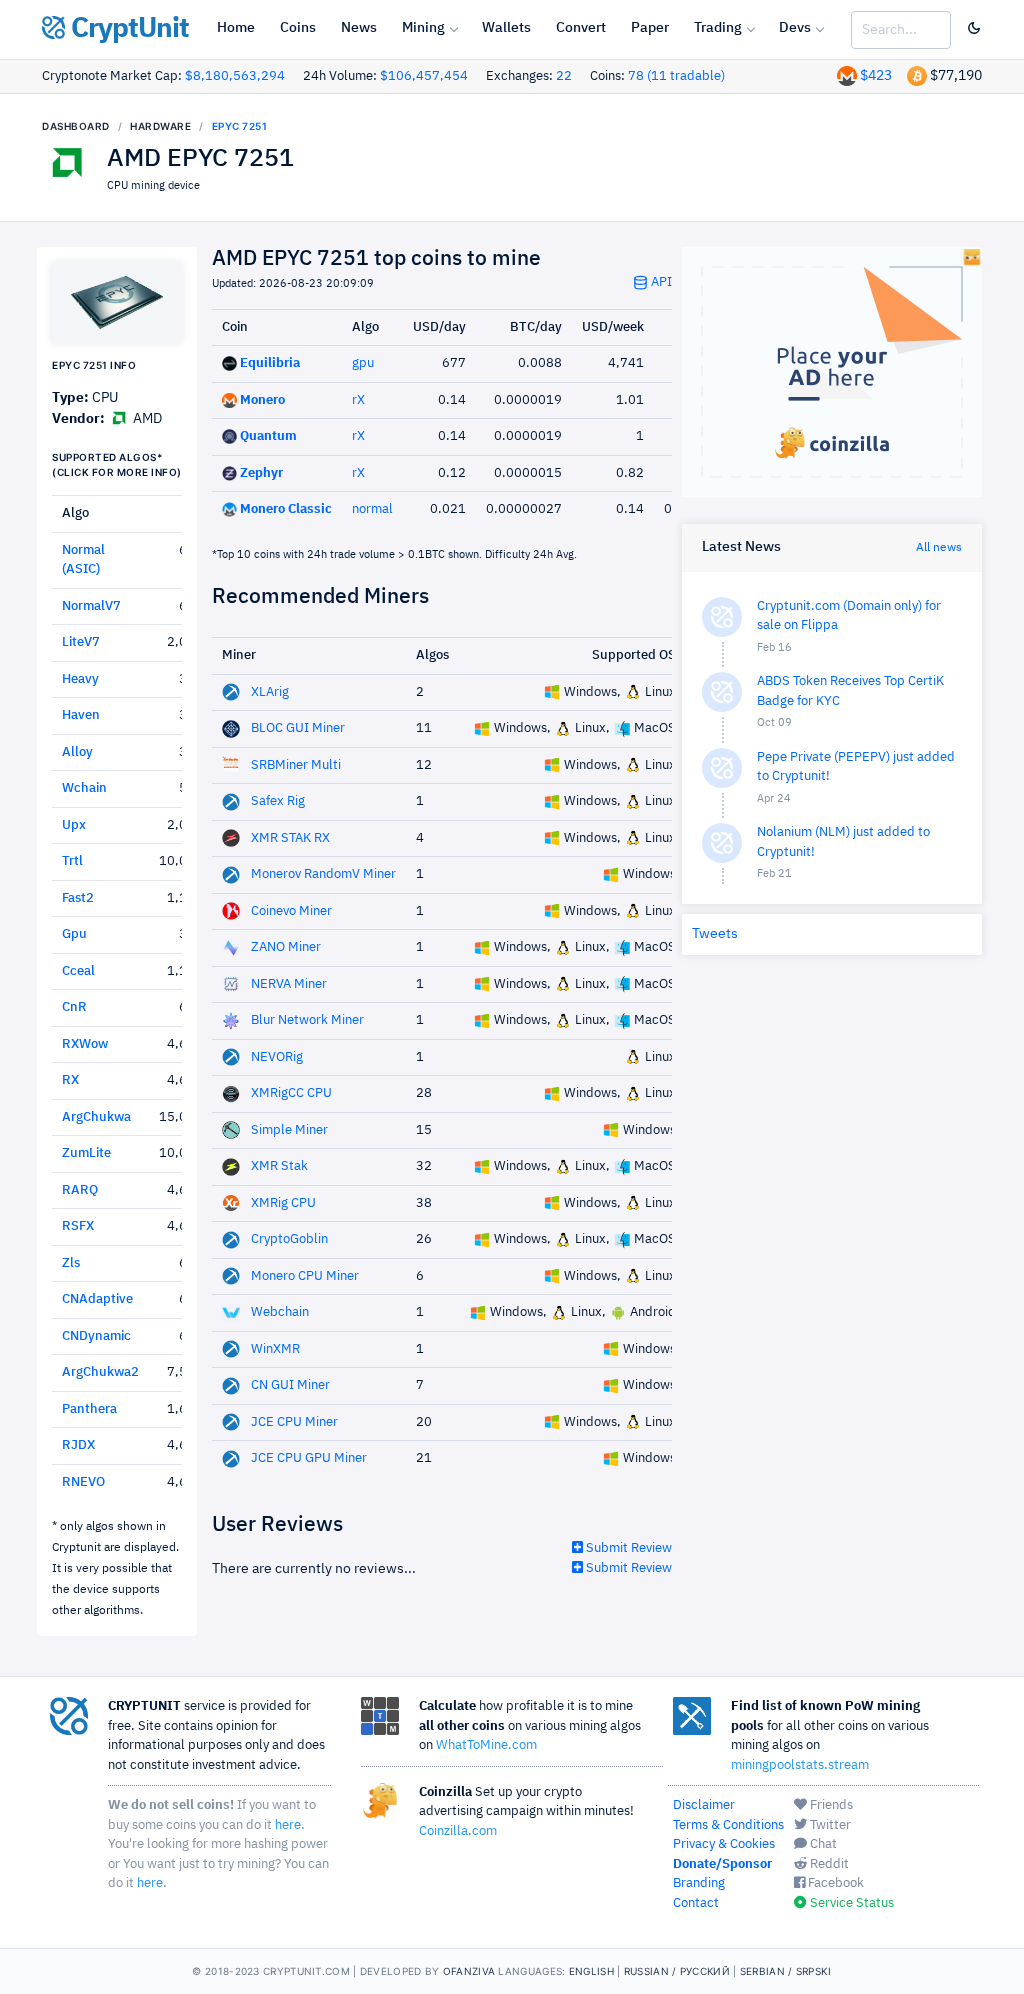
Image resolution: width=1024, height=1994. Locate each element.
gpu (363, 363)
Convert (581, 28)
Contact (696, 1903)
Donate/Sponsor (722, 1864)
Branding (699, 1883)
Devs (795, 28)
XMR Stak (279, 1166)
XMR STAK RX (290, 838)
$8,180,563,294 (235, 76)
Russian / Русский (677, 1971)
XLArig (270, 692)
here (288, 1825)
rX (358, 400)
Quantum (268, 436)
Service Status (850, 1903)
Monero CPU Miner (305, 1276)
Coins (298, 28)
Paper (650, 28)
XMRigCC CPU (291, 1093)
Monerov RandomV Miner (323, 874)
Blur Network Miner (307, 1020)
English (591, 1971)
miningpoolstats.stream (800, 1765)
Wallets (506, 28)
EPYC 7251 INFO (94, 365)
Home (236, 28)
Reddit (828, 1864)
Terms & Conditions (728, 1825)
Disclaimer (704, 1805)
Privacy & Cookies (724, 1844)
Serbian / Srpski (786, 1971)
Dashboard (76, 126)
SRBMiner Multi (296, 765)
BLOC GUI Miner (298, 728)
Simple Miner (289, 1130)
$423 (876, 76)
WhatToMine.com (486, 1745)
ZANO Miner (286, 947)
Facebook (834, 1883)
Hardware (160, 126)
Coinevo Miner (291, 911)
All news (939, 548)
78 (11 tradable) (676, 76)
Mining (423, 28)
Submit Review (627, 1548)
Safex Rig (278, 801)
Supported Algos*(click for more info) (117, 464)
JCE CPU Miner (294, 1422)
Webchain (280, 1312)
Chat (822, 1844)
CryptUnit (127, 29)
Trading (718, 28)
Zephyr (261, 473)
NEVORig (277, 1057)
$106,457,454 (424, 76)
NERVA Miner (289, 984)
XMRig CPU (283, 1203)
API (660, 282)
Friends (830, 1805)
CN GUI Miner (290, 1385)
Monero (262, 400)
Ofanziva (469, 1971)
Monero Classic (286, 509)
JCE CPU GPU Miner (309, 1458)
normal (372, 509)
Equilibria (270, 363)
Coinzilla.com (458, 1831)
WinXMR (275, 1349)
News (359, 28)
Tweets (715, 934)
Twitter (829, 1825)
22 (564, 76)
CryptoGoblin (289, 1239)
